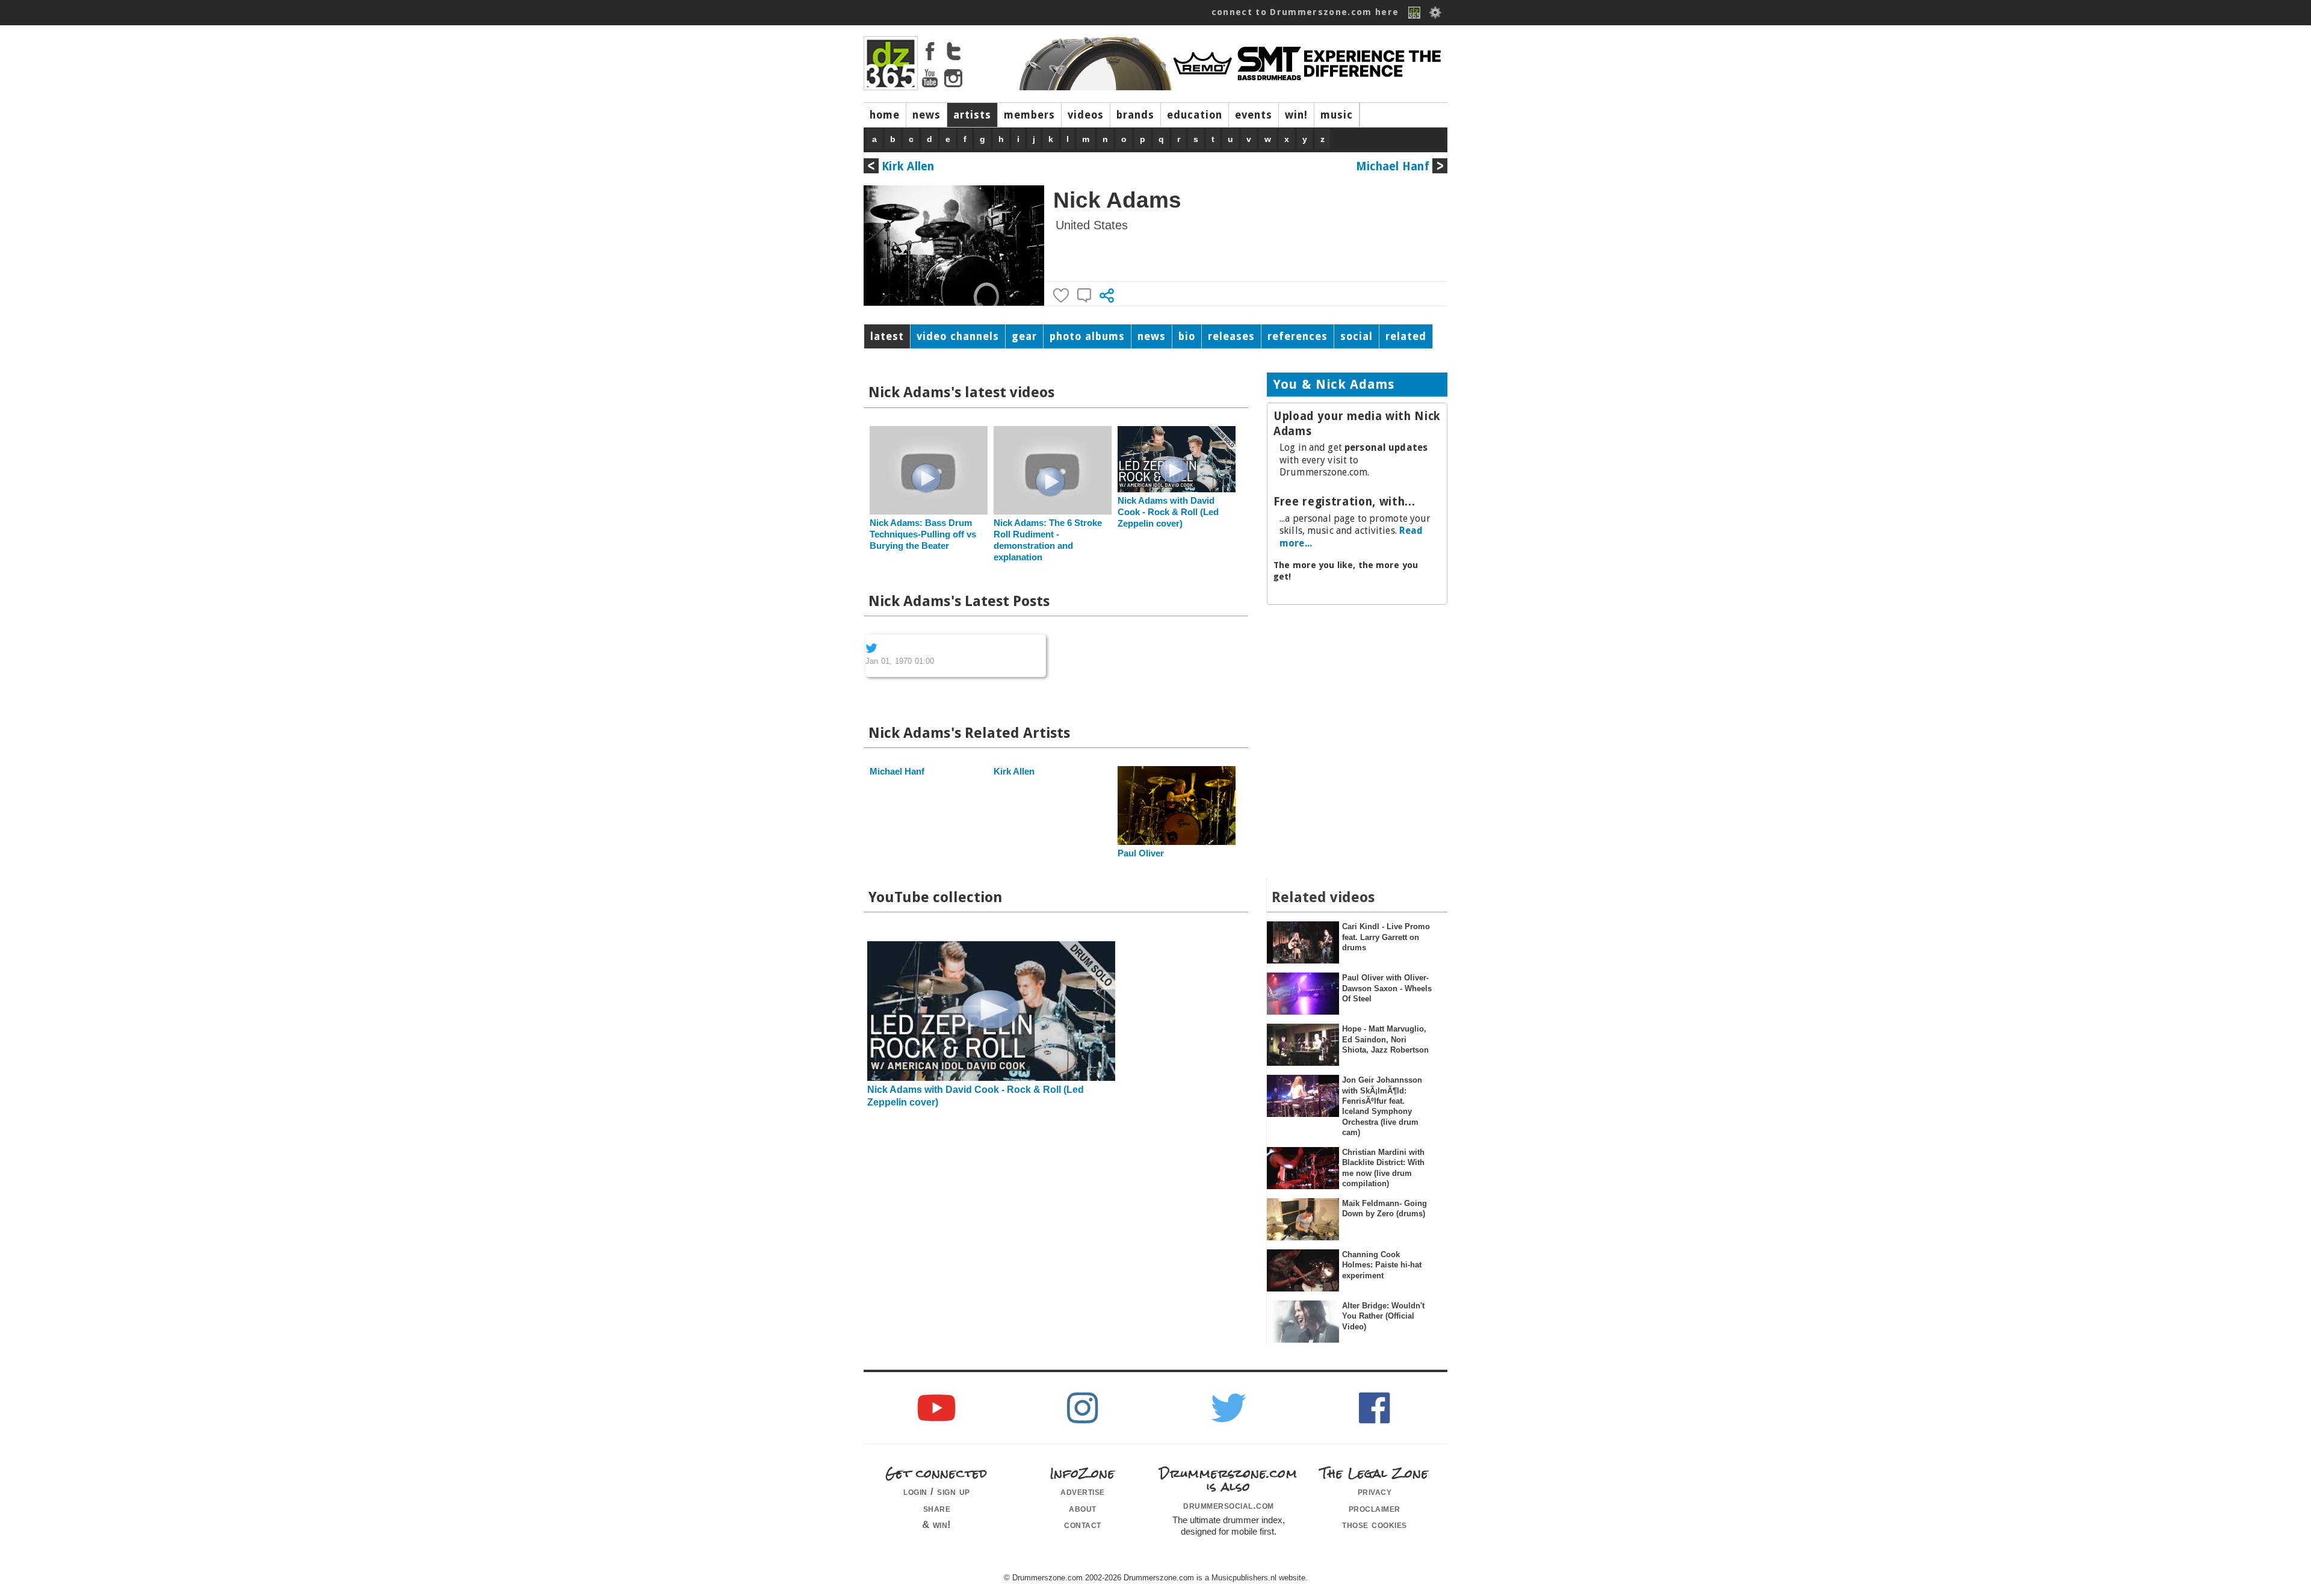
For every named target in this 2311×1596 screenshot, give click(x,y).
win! (1296, 115)
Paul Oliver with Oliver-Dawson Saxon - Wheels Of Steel (1387, 988)
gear (1024, 336)
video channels (958, 336)
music (1337, 115)
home (885, 115)
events (1254, 115)
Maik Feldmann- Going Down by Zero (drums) (1384, 1208)
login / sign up (937, 1491)
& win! (937, 1524)
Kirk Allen (908, 166)
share (937, 1508)
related (1406, 336)
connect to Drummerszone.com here (1305, 12)
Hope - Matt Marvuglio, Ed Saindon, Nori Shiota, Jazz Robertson (1385, 1039)
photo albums (1087, 336)
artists (972, 115)
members (1029, 115)
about (1083, 1508)
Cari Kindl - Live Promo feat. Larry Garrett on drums (1386, 937)
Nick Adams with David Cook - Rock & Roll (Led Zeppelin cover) (1168, 512)
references (1298, 336)
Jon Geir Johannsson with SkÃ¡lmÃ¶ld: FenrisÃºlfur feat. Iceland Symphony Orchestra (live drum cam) (1382, 1106)
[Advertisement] (1357, 692)
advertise (1083, 1491)
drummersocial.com (1229, 1505)
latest (887, 336)
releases (1231, 336)
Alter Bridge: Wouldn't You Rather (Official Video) (1383, 1316)
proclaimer (1375, 1508)
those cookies (1375, 1524)
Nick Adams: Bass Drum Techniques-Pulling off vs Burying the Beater (923, 534)
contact (1083, 1524)
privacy (1375, 1491)
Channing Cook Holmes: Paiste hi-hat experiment (1382, 1265)
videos (1086, 115)
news (927, 115)
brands (1135, 115)
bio (1187, 336)
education (1195, 115)
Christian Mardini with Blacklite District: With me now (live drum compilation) (1383, 1168)
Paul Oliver (1141, 853)
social (1357, 336)
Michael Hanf (1393, 166)
